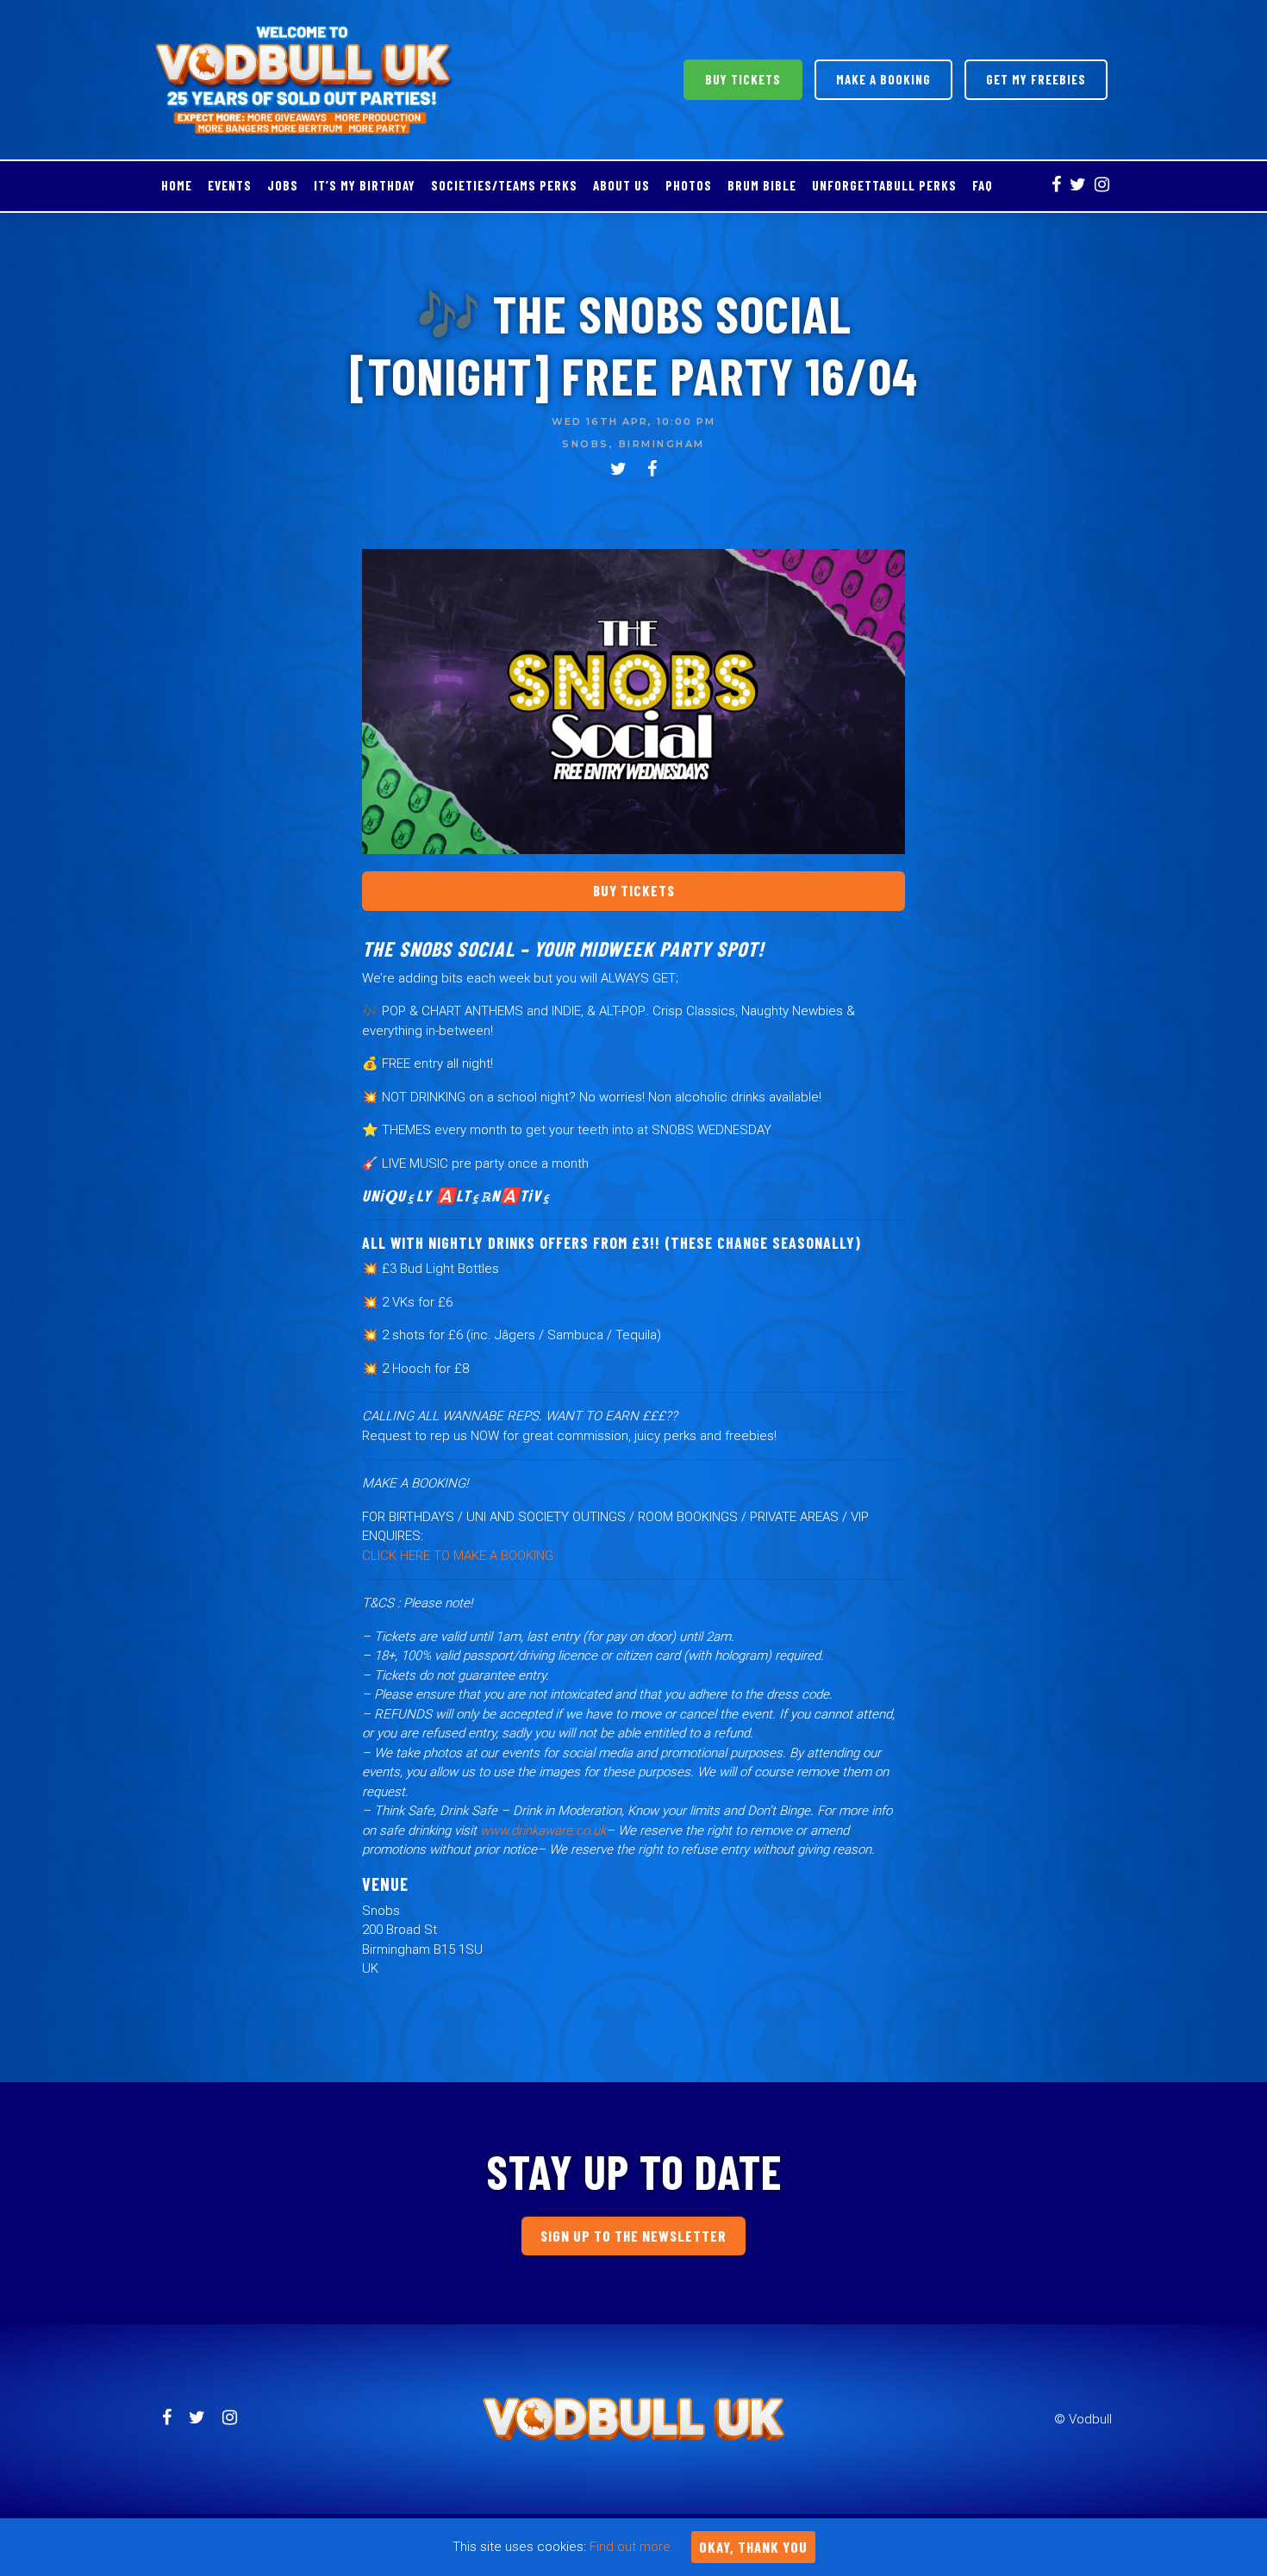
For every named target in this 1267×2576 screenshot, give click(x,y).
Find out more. (632, 2547)
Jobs (283, 185)
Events (230, 185)
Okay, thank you (753, 2547)
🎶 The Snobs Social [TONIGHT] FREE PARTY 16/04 (633, 344)
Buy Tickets (743, 79)
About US (621, 185)
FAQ (983, 185)
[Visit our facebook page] (1056, 186)
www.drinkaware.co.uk (543, 1831)
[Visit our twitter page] (1078, 186)
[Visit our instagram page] (1102, 186)
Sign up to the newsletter (633, 2236)
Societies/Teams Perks (504, 185)
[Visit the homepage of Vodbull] (305, 80)
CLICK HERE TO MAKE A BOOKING (458, 1556)
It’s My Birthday (365, 185)
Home (177, 185)
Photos (689, 185)
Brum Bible (762, 185)
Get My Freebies (1036, 79)
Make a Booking (883, 79)
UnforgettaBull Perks (884, 185)
